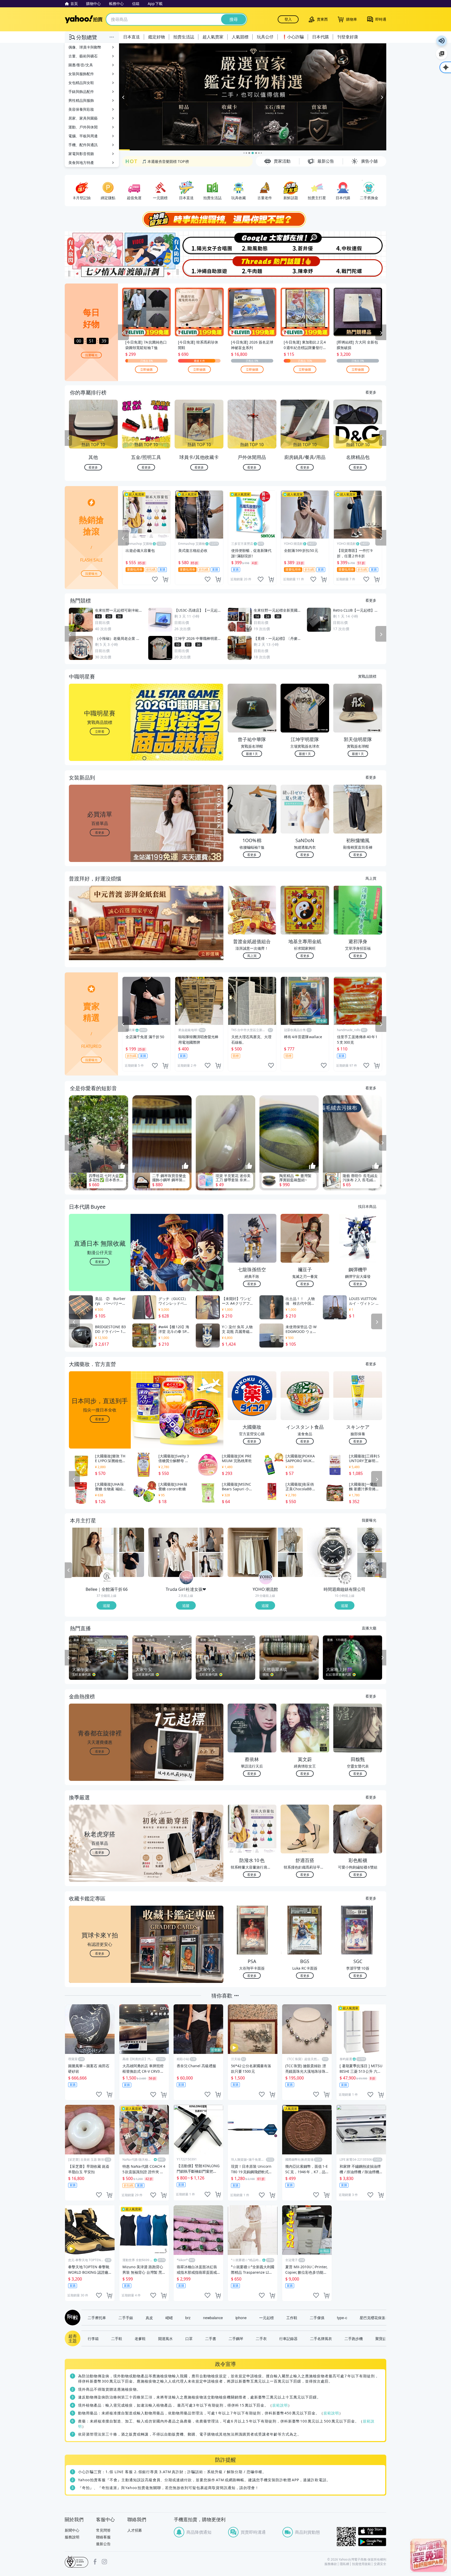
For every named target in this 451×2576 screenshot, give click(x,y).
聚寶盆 (381, 2338)
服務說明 (72, 2537)
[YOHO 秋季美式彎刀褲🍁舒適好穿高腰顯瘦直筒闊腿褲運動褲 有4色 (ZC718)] (290, 1565)
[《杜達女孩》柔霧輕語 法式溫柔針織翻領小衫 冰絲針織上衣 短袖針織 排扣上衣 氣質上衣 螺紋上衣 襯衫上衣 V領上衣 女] (173, 1552)
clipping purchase (165, 579)
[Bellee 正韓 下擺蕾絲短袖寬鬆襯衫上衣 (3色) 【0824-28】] (132, 1540)
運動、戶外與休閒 (83, 127)
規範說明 (280, 2405)
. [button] (100, 933)
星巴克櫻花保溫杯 (374, 2318)
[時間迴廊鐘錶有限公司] (345, 1578)
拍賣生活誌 (184, 37)
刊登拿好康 (348, 37)
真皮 (149, 2318)
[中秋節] (360, 243)
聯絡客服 (103, 2537)
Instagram (104, 2562)
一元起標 (266, 2318)
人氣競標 (240, 37)
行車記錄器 (288, 2338)
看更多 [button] (100, 832)
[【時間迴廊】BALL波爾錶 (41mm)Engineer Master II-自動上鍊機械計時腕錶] (370, 1565)
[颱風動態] (252, 243)
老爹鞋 (140, 2338)
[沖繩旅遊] (199, 267)
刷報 (72, 2318)
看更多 (371, 392)
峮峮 (169, 2318)
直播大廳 (369, 1628)
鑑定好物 (157, 37)
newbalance (213, 2318)
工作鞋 (292, 2318)
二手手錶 (126, 2318)
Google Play (372, 2542)
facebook (95, 2562)
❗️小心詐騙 (293, 37)
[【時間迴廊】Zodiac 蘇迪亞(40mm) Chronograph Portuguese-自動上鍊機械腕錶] (370, 1540)
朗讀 (442, 41)
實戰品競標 (367, 676)
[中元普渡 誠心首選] (253, 97)
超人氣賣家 (213, 37)
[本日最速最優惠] (429, 2555)
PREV (68, 438)
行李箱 (93, 2338)
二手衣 (261, 2338)
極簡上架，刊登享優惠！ (162, 161)
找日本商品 (367, 1206)
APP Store (372, 2531)
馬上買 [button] (252, 956)
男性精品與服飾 (81, 100)
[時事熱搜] (225, 219)
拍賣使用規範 (361, 2564)
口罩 (189, 2338)
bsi (76, 2562)
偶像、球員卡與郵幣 (85, 47)
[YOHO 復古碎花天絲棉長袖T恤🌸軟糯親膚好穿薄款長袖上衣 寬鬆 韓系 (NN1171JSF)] (290, 1540)
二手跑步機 (354, 2338)
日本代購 (321, 37)
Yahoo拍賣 (84, 19)
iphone (241, 2318)
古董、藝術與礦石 (83, 56)
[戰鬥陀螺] (360, 267)
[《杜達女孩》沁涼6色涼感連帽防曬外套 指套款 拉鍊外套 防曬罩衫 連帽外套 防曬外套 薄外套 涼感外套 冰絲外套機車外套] (211, 1565)
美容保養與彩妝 (81, 109)
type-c (342, 2318)
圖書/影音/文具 (81, 65)
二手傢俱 (317, 2318)
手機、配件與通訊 (83, 145)
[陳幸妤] (306, 267)
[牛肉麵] (252, 267)
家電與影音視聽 (81, 154)
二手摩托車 (97, 2318)
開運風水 (165, 2338)
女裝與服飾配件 (81, 74)
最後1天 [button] (252, 754)
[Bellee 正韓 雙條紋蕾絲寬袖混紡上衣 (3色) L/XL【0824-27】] (94, 1552)
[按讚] (122, 1166)
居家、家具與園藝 (83, 118)
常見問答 (103, 2530)
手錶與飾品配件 (81, 91)
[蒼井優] (306, 243)
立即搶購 (146, 369)
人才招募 (135, 2530)
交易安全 (380, 2564)
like (155, 579)
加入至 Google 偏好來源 (442, 54)
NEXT (383, 438)
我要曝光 (91, 355)
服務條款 (331, 2564)
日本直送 (132, 37)
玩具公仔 (265, 37)
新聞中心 (72, 2530)
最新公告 (103, 2544)
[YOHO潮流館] (266, 1578)
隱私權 (345, 2564)
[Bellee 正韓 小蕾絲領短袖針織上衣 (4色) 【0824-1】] (132, 1565)
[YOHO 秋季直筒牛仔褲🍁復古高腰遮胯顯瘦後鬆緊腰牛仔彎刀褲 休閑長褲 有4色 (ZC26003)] (252, 1552)
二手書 (211, 2338)
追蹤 (106, 1605)
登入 (288, 19)
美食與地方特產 (81, 163)
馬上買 (371, 878)
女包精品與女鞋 (81, 83)
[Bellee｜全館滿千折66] (107, 1578)
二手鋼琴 (236, 2338)
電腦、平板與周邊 (83, 136)
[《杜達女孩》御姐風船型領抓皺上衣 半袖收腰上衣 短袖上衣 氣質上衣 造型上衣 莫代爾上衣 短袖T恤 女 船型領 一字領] (211, 1540)
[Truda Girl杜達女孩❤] (186, 1578)
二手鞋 (117, 2338)
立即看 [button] (100, 731)
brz (188, 2318)
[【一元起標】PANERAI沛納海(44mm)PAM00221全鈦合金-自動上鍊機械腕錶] (332, 1552)
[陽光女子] (199, 243)
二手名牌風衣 (321, 2338)
